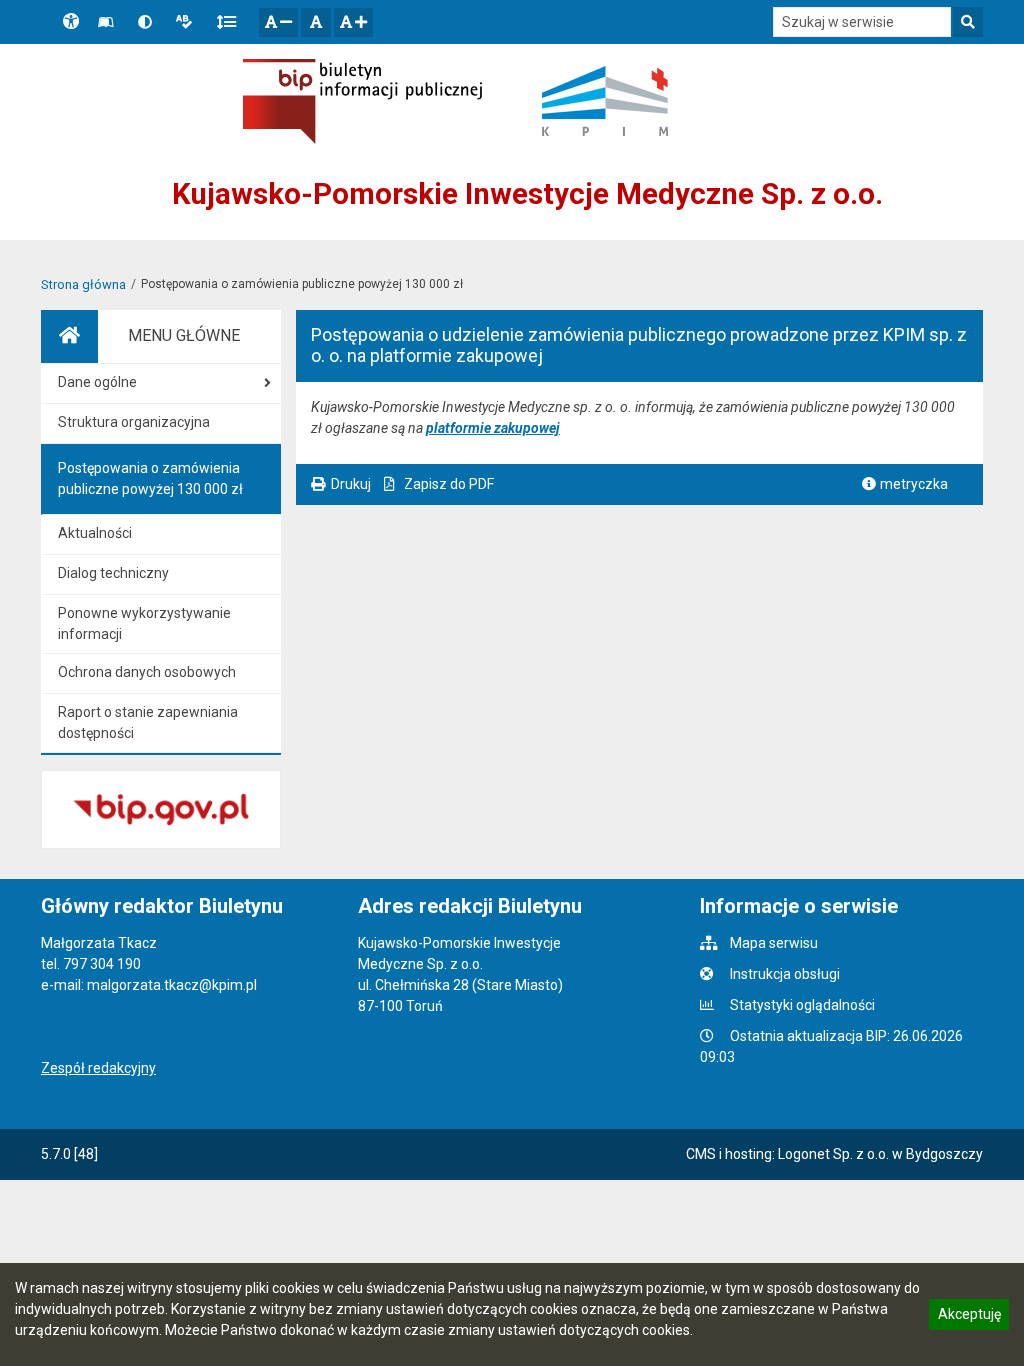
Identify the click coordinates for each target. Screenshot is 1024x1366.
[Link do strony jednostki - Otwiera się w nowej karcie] (605, 101)
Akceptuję (969, 1317)
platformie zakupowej (493, 428)
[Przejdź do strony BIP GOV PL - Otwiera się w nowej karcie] (362, 101)
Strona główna (83, 284)
